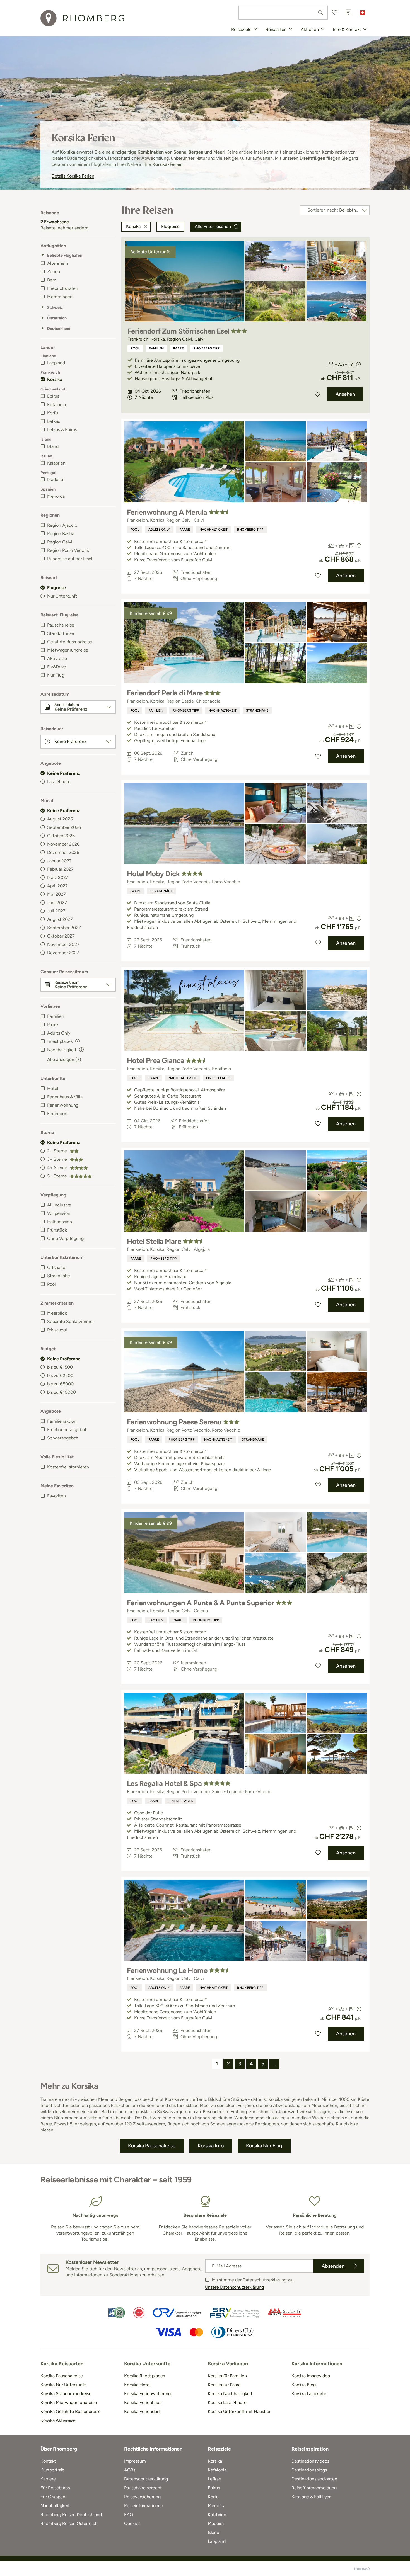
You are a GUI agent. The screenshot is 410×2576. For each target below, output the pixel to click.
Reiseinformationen (144, 2506)
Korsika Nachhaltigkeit (230, 2394)
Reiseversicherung (142, 2497)
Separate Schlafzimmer (71, 1321)
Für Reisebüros (55, 2488)
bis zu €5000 (60, 1384)
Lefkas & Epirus (62, 430)
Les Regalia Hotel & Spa (164, 1783)
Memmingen (60, 297)
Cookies (132, 2523)
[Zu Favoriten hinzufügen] (317, 394)
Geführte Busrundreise (70, 642)
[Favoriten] (335, 13)
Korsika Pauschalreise (62, 2376)
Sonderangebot (62, 1438)
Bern (52, 280)
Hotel (53, 1088)
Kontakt (48, 2461)
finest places (218, 1078)
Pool (51, 1284)
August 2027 (60, 919)
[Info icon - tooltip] (78, 1041)
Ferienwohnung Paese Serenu (174, 1422)
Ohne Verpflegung (65, 1238)
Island (53, 446)
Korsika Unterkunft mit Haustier (239, 2411)
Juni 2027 (57, 903)
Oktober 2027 (61, 936)
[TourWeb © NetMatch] (362, 2569)
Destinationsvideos (310, 2461)
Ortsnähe (56, 1267)
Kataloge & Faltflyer (311, 2497)
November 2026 (63, 844)
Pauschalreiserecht (143, 2488)
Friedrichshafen (63, 288)
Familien (56, 1016)
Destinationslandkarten (314, 2479)
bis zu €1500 (60, 1367)
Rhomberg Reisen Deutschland (71, 2515)
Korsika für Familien (227, 2376)
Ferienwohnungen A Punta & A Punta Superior (201, 1603)
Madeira (55, 479)
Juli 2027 (56, 911)
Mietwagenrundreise (68, 650)
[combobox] (283, 13)
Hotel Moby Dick (153, 874)
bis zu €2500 (60, 1376)
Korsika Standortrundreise (66, 2394)
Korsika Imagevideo (311, 2376)
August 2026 (60, 819)
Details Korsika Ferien (73, 176)
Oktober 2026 (61, 836)
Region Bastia (61, 534)
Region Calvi (60, 542)
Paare (53, 1025)
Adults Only (59, 1033)
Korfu (53, 413)
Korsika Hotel (137, 2385)
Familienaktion (62, 1421)
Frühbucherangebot (67, 1430)
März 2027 (58, 877)
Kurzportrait (52, 2470)
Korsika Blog (304, 2385)
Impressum (135, 2461)
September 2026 (64, 827)
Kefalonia (56, 405)
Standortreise (61, 633)
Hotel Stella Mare (154, 1241)
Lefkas (54, 421)
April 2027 (57, 886)
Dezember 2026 (63, 852)
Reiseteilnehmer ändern (64, 228)
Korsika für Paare (224, 2385)
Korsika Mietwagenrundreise (69, 2403)
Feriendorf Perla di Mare (165, 693)
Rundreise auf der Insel (70, 559)
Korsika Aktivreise (58, 2420)
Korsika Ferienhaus (143, 2403)
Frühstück (57, 1230)
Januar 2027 (59, 861)
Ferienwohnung (63, 1105)
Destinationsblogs (309, 2470)
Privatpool (57, 1330)
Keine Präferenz (64, 773)
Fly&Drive (57, 667)
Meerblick (57, 1313)
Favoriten (56, 1496)
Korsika (55, 379)
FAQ (129, 2515)
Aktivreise (57, 658)
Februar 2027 (60, 869)
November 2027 (63, 944)
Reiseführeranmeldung (314, 2488)
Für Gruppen (53, 2497)
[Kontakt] (349, 13)
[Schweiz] (363, 13)
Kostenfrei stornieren (68, 1467)
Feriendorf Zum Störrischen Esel (178, 331)
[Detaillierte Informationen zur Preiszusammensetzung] (358, 364)
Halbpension (60, 1222)
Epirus (53, 396)
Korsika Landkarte (309, 2394)
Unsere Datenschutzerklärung (234, 2287)
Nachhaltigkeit (214, 530)
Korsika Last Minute (227, 2403)
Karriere (48, 2479)
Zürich (54, 272)
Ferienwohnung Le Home (167, 1970)
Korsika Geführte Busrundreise (71, 2411)
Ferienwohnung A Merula (167, 512)
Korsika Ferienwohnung (147, 2394)
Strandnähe (59, 1276)
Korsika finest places (144, 2376)
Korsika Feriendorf (142, 2411)
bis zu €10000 (61, 1392)
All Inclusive (59, 1205)
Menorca (56, 496)
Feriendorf (57, 1114)
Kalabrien (56, 463)
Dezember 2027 (63, 953)
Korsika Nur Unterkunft (63, 2385)
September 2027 (64, 928)
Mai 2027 (56, 894)
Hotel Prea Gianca (155, 1060)
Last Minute (59, 782)
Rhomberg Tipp (206, 348)
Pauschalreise (61, 625)
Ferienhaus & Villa (65, 1097)
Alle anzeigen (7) (64, 1059)
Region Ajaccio (62, 525)
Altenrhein (58, 263)
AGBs (130, 2470)
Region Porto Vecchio (69, 550)
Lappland (56, 363)
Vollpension (59, 1213)
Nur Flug (56, 675)
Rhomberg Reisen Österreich (69, 2523)
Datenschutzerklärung (146, 2479)
